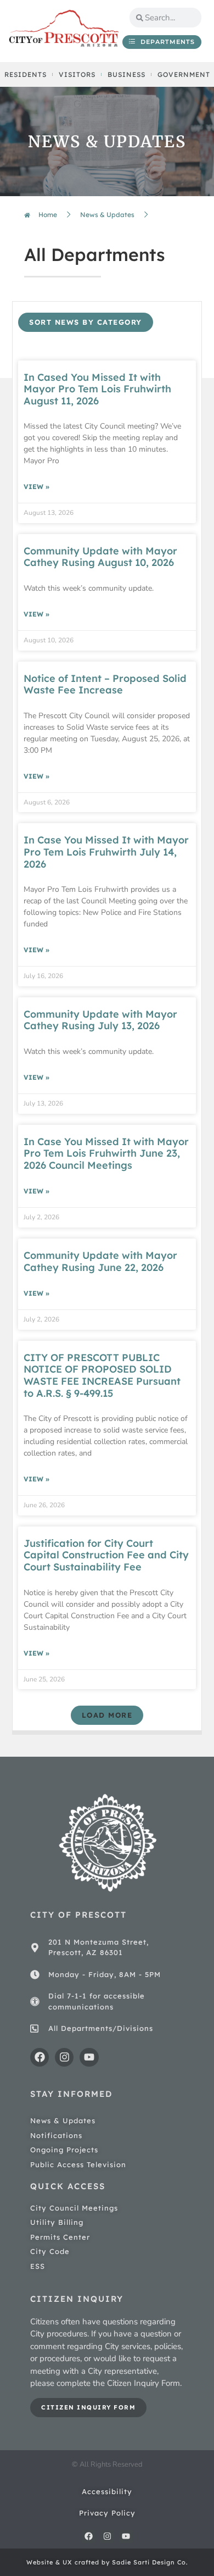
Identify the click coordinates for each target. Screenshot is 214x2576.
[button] (107, 1715)
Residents (26, 74)
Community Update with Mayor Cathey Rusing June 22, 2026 (100, 1261)
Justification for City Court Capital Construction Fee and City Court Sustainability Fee (106, 1555)
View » (36, 487)
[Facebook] (40, 2057)
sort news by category (86, 322)
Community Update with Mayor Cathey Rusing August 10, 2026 (100, 557)
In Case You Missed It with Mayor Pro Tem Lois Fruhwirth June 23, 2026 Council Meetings (106, 1153)
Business (126, 74)
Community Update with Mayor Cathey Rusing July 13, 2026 (100, 1020)
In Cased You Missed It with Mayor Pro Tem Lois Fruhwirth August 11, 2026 (97, 389)
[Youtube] (89, 2057)
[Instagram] (64, 2057)
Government (184, 74)
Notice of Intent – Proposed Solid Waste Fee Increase (105, 684)
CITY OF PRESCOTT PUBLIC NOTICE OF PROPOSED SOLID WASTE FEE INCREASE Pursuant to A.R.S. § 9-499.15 (102, 1375)
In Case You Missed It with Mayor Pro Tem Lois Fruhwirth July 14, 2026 (106, 852)
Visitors (77, 74)
